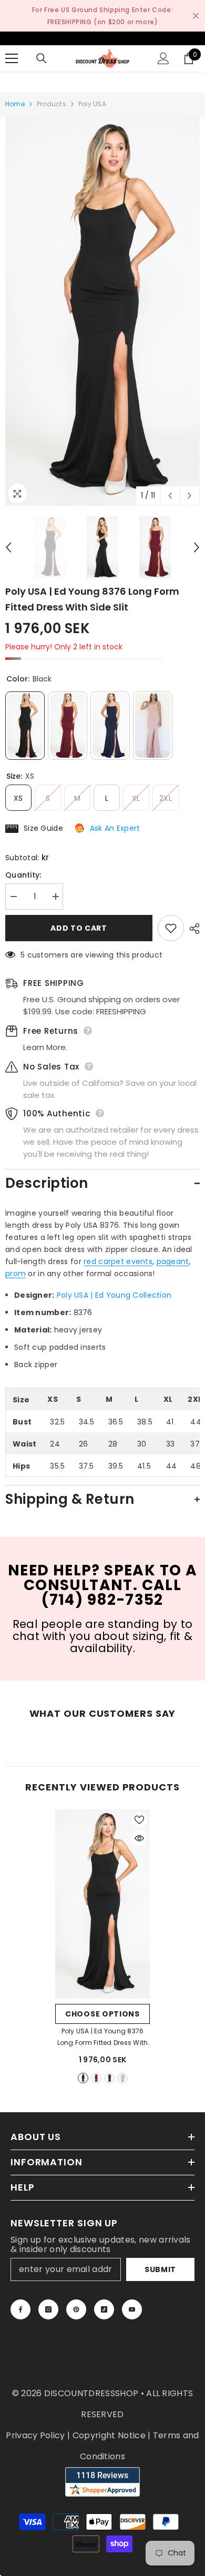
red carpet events (118, 1261)
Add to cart (79, 928)
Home (15, 104)
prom (16, 1274)
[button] (170, 496)
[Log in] (163, 58)
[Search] (42, 58)
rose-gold (122, 2078)
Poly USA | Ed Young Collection (114, 1295)
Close (196, 16)
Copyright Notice (109, 2435)
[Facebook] (20, 2309)
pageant (173, 1261)
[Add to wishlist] (171, 928)
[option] (102, 311)
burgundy (96, 2078)
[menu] (12, 58)
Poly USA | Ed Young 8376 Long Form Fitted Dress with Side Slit (102, 2038)
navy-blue (109, 2078)
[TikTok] (104, 2309)
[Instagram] (48, 2309)
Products (52, 104)
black (83, 2078)
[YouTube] (132, 2309)
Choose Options (102, 2014)
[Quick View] (139, 1838)
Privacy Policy (35, 2435)
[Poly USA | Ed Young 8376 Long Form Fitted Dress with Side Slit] (102, 1904)
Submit (160, 2269)
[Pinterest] (76, 2309)
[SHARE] (192, 929)
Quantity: (23, 875)
